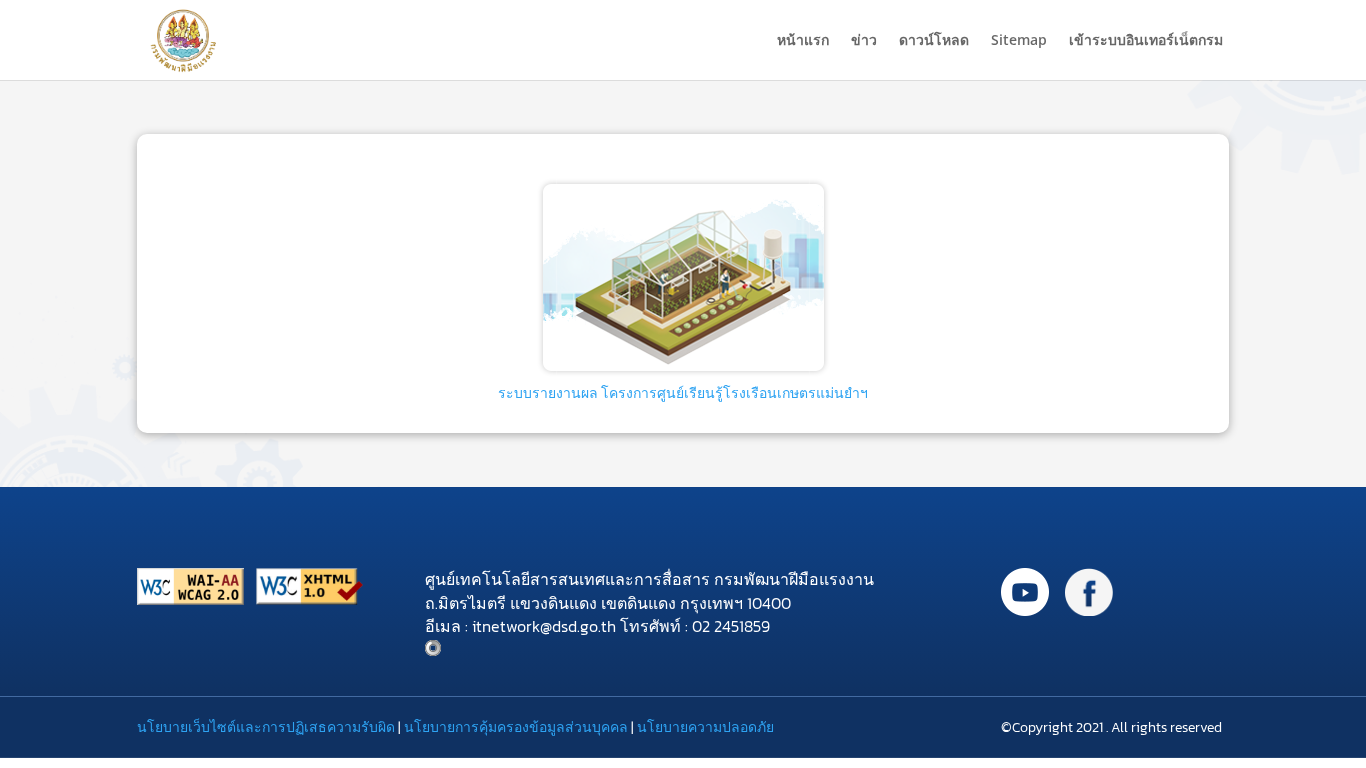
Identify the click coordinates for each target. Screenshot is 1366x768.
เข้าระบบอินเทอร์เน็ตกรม (1146, 41)
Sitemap (1019, 41)
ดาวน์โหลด (934, 41)
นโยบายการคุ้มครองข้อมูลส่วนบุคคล (516, 727)
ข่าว (864, 41)
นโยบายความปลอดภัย (705, 727)
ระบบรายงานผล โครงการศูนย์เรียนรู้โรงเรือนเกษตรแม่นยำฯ (683, 393)
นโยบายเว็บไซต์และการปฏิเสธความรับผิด (266, 727)
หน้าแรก (803, 41)
